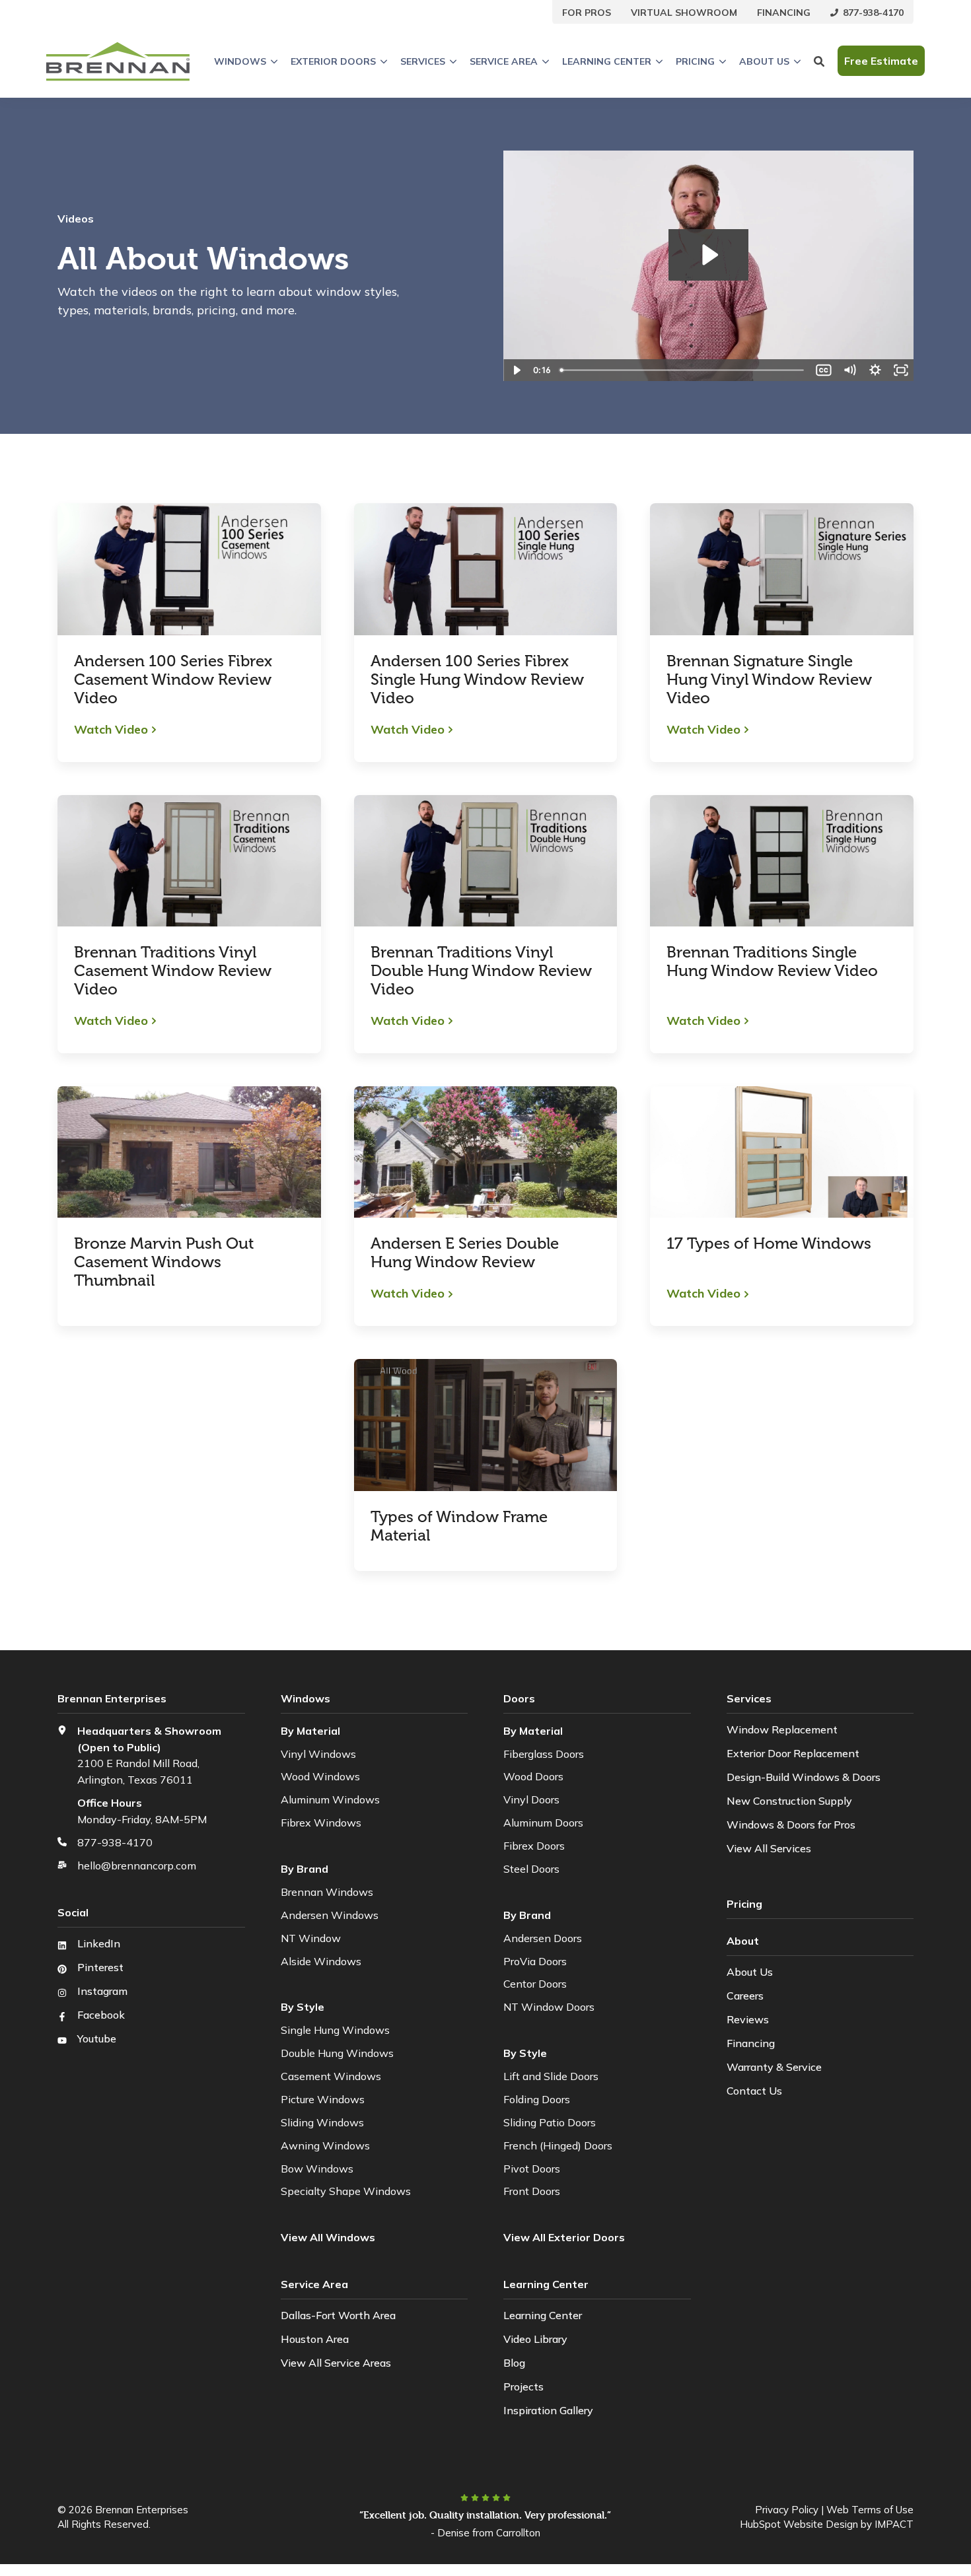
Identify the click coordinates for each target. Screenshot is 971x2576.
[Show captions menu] (824, 370)
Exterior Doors (333, 61)
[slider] (683, 370)
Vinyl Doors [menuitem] (531, 1799)
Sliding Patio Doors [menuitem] (550, 2122)
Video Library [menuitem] (535, 2339)
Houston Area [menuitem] (315, 2339)
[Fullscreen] (901, 370)
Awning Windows (325, 2145)
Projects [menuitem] (523, 2386)
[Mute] (850, 370)
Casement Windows (331, 2076)
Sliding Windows (322, 2122)
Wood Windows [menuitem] (320, 1776)
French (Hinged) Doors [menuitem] (558, 2145)
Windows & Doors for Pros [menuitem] (791, 1825)
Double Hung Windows (337, 2053)
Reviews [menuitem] (748, 2019)
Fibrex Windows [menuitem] (321, 1823)
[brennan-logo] (118, 61)
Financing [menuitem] (751, 2043)
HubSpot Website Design (799, 2524)
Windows (240, 61)
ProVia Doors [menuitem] (535, 1961)
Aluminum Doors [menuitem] (543, 1823)
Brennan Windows (327, 1892)
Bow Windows (317, 2169)
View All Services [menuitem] (769, 1848)
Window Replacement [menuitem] (782, 1729)
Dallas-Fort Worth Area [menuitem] (338, 2315)
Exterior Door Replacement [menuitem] (793, 1753)
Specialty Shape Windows (346, 2191)
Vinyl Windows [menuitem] (318, 1754)
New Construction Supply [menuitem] (789, 1801)
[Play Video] (516, 370)
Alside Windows (321, 1961)
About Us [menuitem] (750, 1972)
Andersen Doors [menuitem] (543, 1938)
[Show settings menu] (875, 370)
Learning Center (607, 61)
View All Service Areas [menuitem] (336, 2363)
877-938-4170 (115, 1842)
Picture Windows (323, 2099)
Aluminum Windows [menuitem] (330, 1799)
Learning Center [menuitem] (543, 2315)
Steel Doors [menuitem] (531, 1869)
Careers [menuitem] (745, 1996)
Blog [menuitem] (514, 2363)
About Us (764, 61)
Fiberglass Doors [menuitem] (544, 1754)
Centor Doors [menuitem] (535, 1984)
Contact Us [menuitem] (754, 2091)
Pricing (695, 61)
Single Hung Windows (335, 2030)
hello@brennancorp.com (137, 1865)
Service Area (504, 61)
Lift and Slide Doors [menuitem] (551, 2076)
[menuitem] (587, 12)
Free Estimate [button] (881, 61)
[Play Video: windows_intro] (708, 255)
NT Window (311, 1938)
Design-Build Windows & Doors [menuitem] (804, 1777)
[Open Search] (819, 61)
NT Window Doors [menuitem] (549, 2007)
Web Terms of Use (870, 2510)
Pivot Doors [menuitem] (532, 2169)
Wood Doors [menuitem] (533, 1776)
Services (423, 61)
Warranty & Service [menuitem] (774, 2067)
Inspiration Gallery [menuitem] (548, 2410)
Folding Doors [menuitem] (537, 2099)
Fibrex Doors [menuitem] (534, 1846)
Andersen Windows (330, 1915)
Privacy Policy (787, 2510)
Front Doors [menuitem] (532, 2191)
